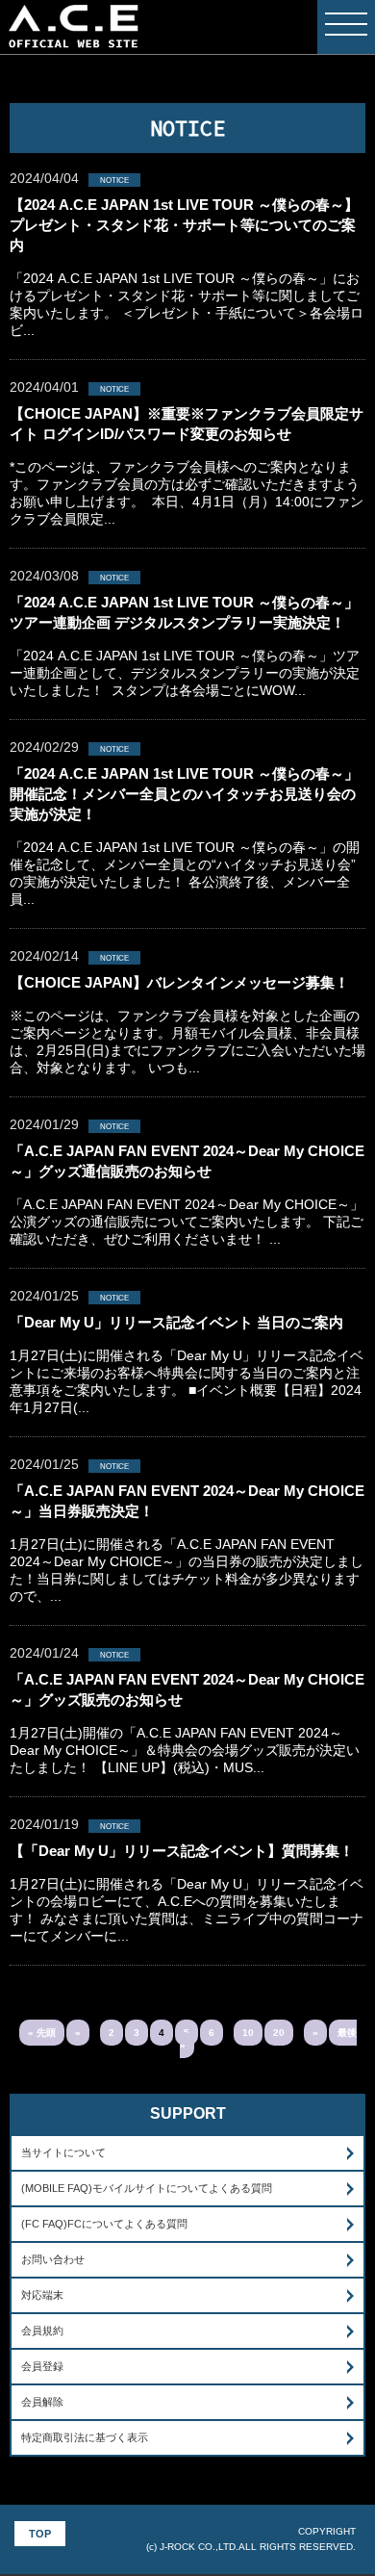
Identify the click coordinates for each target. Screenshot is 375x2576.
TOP (40, 2534)
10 (248, 2033)
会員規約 (42, 2331)
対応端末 (42, 2295)
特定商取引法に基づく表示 (85, 2437)
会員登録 (42, 2366)
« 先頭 (42, 2033)
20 (279, 2033)
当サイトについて (63, 2152)
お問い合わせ (53, 2259)
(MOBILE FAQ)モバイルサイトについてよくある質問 (147, 2188)
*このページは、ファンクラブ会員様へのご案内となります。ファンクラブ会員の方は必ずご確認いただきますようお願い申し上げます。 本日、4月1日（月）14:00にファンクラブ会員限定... (187, 466)
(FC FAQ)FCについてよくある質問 (104, 2224)
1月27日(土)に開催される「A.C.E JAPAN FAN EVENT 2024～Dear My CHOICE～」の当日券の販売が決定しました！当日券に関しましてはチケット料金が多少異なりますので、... (187, 1543)
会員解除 (42, 2402)
